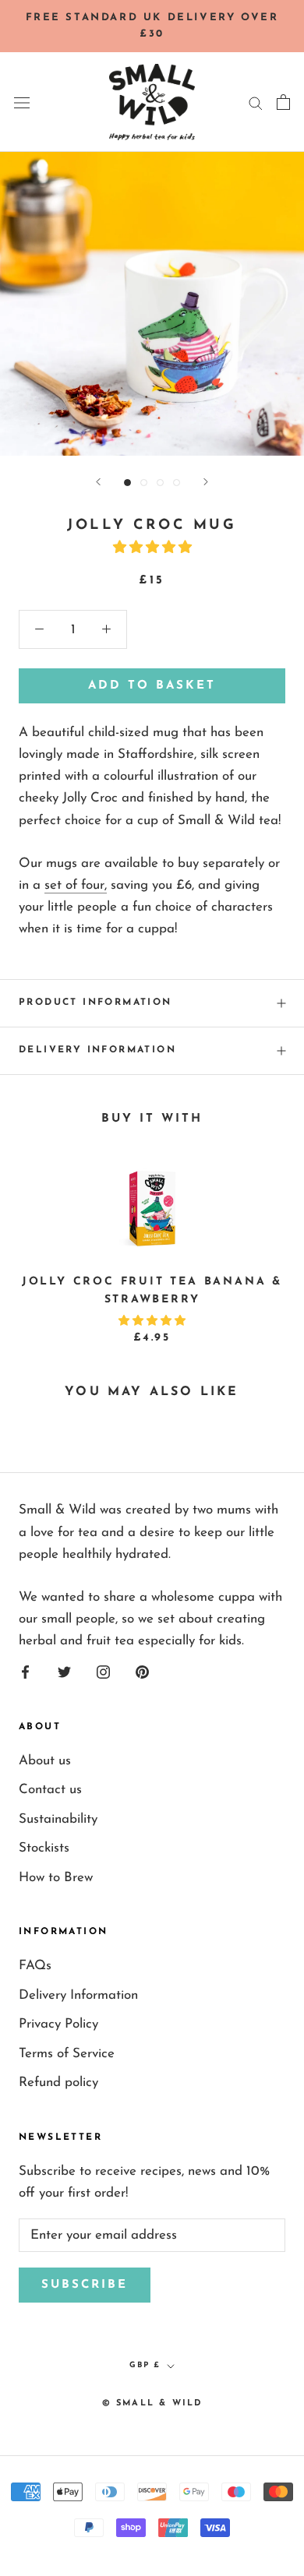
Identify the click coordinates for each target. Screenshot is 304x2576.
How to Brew (56, 1878)
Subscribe (85, 2285)
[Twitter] (64, 1672)
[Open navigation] (22, 102)
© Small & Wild (152, 2403)
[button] (152, 548)
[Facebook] (25, 1672)
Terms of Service (67, 2054)
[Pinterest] (142, 1672)
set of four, (76, 885)
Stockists (44, 1848)
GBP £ (145, 2365)
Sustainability (58, 1819)
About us (45, 1761)
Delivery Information (97, 1050)
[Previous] (98, 482)
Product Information (95, 1003)
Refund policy (58, 2083)
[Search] (256, 102)
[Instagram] (103, 1672)
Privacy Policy (58, 2024)
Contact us (50, 1790)
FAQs (35, 1966)
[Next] (206, 482)
